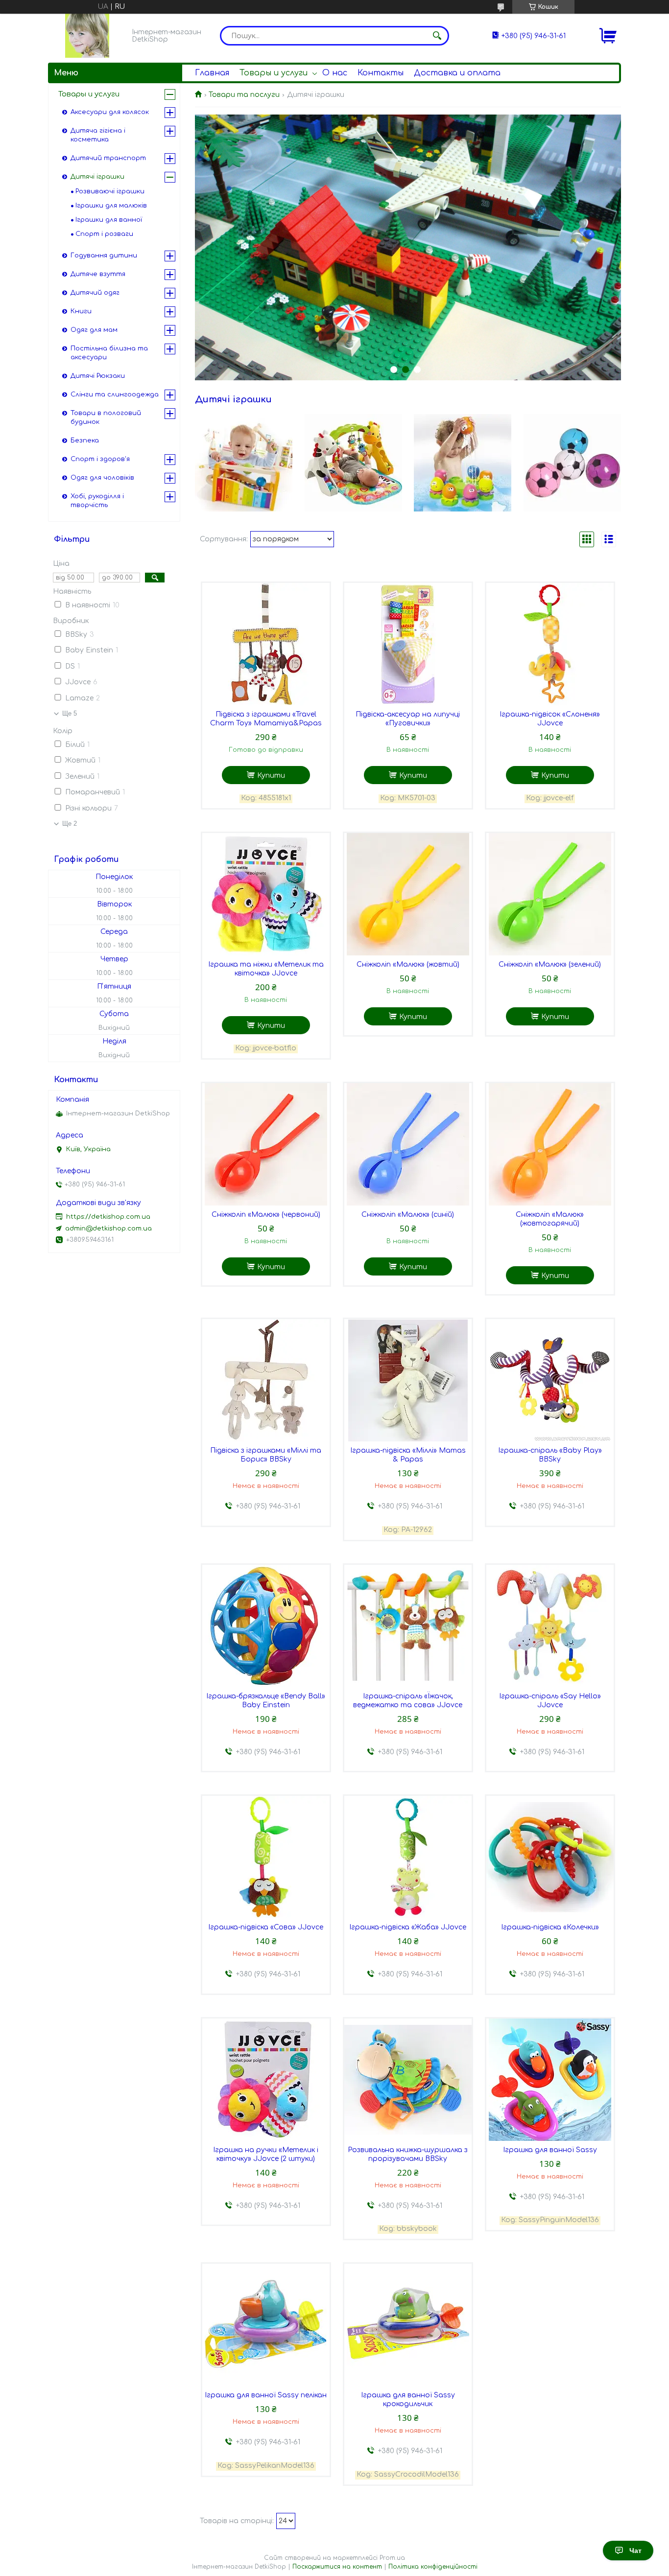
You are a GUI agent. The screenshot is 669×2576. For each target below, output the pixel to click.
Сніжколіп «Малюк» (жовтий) (408, 964)
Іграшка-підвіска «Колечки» (550, 1927)
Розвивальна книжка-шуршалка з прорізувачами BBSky (408, 2154)
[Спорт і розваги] (572, 463)
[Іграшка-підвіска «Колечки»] (550, 1857)
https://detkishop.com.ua (108, 1217)
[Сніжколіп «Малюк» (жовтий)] (408, 894)
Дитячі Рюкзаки (98, 376)
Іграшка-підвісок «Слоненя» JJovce (550, 719)
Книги (81, 311)
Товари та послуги (244, 95)
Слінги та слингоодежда (115, 395)
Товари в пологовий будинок (106, 418)
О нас (335, 73)
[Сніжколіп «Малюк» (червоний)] (266, 1144)
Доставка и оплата (457, 73)
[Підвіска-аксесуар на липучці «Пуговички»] (408, 644)
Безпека (85, 441)
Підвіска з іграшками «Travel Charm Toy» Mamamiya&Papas (266, 719)
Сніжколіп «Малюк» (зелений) (550, 964)
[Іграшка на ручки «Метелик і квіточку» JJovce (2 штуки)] (266, 2080)
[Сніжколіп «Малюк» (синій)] (408, 1144)
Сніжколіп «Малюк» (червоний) (266, 1215)
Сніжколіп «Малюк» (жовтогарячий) (550, 1219)
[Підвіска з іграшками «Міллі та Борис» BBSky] (266, 1380)
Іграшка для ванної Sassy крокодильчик (408, 2400)
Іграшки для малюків (111, 206)
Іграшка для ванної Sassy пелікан (266, 2395)
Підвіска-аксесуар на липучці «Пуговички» (408, 719)
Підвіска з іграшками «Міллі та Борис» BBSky (266, 1455)
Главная (212, 73)
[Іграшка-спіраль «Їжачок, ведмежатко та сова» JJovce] (408, 1626)
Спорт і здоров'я (100, 459)
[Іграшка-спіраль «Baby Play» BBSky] (550, 1380)
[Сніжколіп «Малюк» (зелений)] (550, 894)
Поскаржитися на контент (337, 2567)
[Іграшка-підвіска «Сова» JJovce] (266, 1857)
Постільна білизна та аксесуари (109, 353)
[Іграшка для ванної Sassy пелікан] (266, 2325)
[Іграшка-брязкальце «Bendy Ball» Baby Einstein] (266, 1626)
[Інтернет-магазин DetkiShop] (87, 36)
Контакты (381, 73)
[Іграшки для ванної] (463, 463)
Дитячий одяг (95, 293)
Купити (271, 776)
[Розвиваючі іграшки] (244, 463)
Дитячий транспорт (108, 158)
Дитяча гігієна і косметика (98, 135)
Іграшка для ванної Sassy (550, 2150)
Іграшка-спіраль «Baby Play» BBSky (550, 1455)
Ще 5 (70, 713)
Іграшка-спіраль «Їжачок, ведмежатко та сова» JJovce (408, 1701)
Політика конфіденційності (433, 2567)
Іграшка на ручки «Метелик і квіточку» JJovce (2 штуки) (266, 2154)
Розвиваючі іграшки (110, 191)
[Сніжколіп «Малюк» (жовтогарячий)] (550, 1144)
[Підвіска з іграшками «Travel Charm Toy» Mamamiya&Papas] (266, 644)
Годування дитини (104, 255)
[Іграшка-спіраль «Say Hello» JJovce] (550, 1626)
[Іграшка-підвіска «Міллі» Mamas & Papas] (408, 1380)
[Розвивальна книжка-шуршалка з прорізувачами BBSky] (408, 2080)
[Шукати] (437, 36)
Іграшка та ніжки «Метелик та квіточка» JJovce (266, 969)
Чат (635, 2551)
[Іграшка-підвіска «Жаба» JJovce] (408, 1857)
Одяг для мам (94, 330)
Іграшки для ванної (109, 220)
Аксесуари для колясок (110, 112)
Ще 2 (70, 824)
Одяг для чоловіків (102, 478)
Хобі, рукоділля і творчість (97, 501)
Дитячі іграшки (97, 177)
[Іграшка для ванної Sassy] (550, 2080)
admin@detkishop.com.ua (108, 1229)
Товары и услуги (274, 73)
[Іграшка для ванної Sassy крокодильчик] (408, 2325)
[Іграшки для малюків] (353, 463)
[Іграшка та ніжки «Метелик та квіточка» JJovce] (266, 894)
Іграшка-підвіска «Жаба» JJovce (408, 1927)
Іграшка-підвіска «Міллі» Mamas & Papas (408, 1455)
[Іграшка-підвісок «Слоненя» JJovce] (550, 644)
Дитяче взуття (98, 274)
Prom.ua (392, 2558)
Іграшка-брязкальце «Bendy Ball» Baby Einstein (266, 1701)
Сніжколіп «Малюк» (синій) (408, 1215)
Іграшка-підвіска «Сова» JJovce (266, 1927)
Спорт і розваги (104, 234)
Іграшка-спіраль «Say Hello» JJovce (550, 1701)
